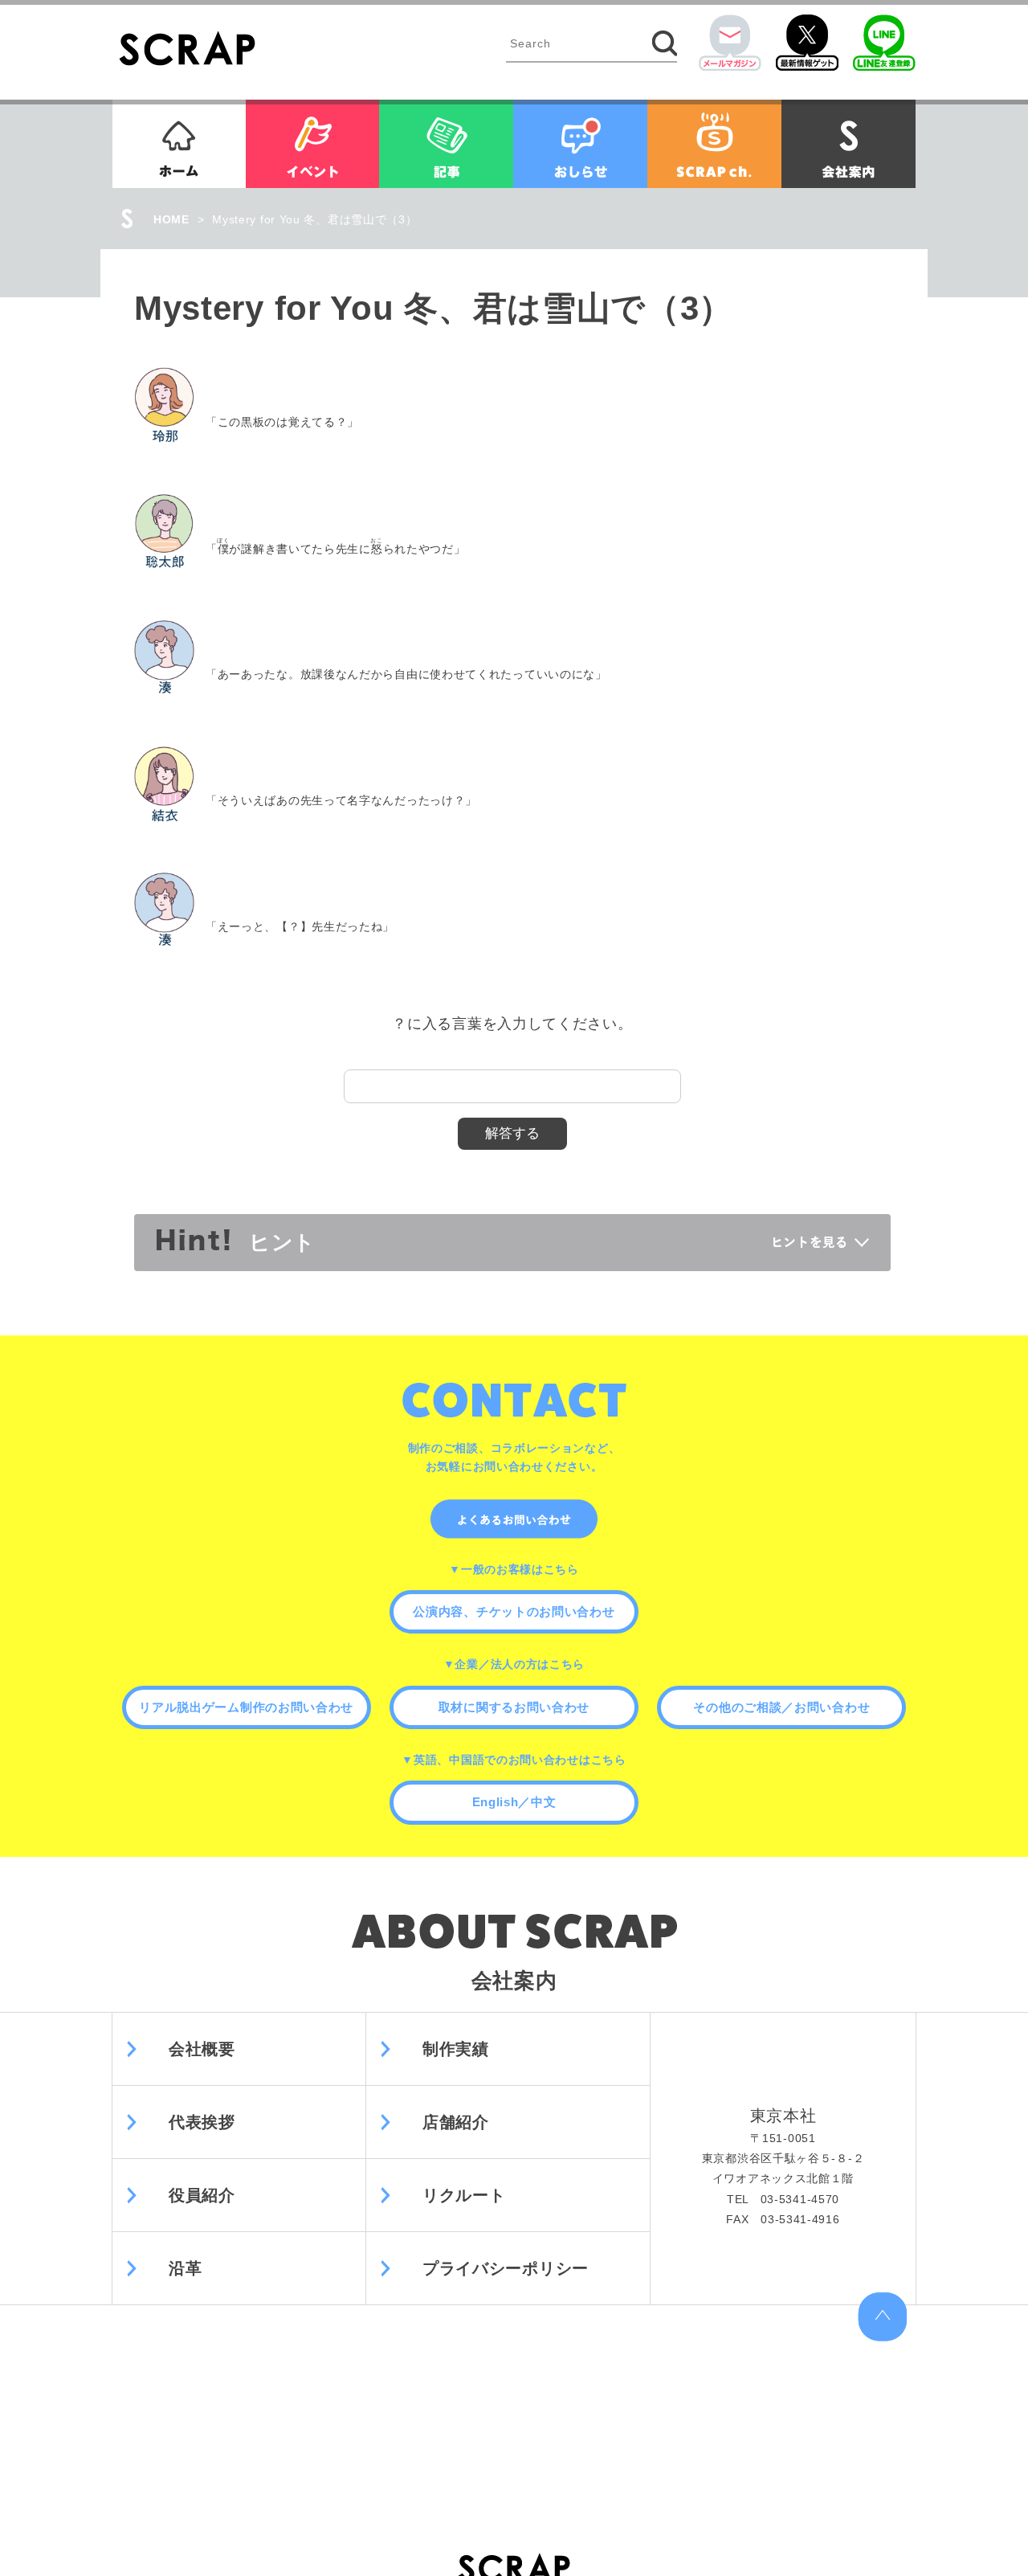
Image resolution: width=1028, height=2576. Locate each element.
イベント (312, 144)
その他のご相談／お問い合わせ (781, 1707)
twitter (807, 43)
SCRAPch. (714, 144)
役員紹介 (202, 2195)
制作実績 (456, 2049)
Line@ (884, 43)
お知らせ (580, 144)
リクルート (464, 2195)
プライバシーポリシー (506, 2268)
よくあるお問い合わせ (514, 1519)
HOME (171, 219)
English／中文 (514, 1802)
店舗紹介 (456, 2122)
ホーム (179, 144)
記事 (446, 144)
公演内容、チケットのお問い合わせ (514, 1611)
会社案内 (849, 144)
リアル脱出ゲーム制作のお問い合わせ (246, 1707)
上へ (882, 2317)
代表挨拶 (202, 2122)
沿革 (185, 2268)
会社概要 (202, 2049)
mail (730, 43)
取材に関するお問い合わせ (514, 1707)
